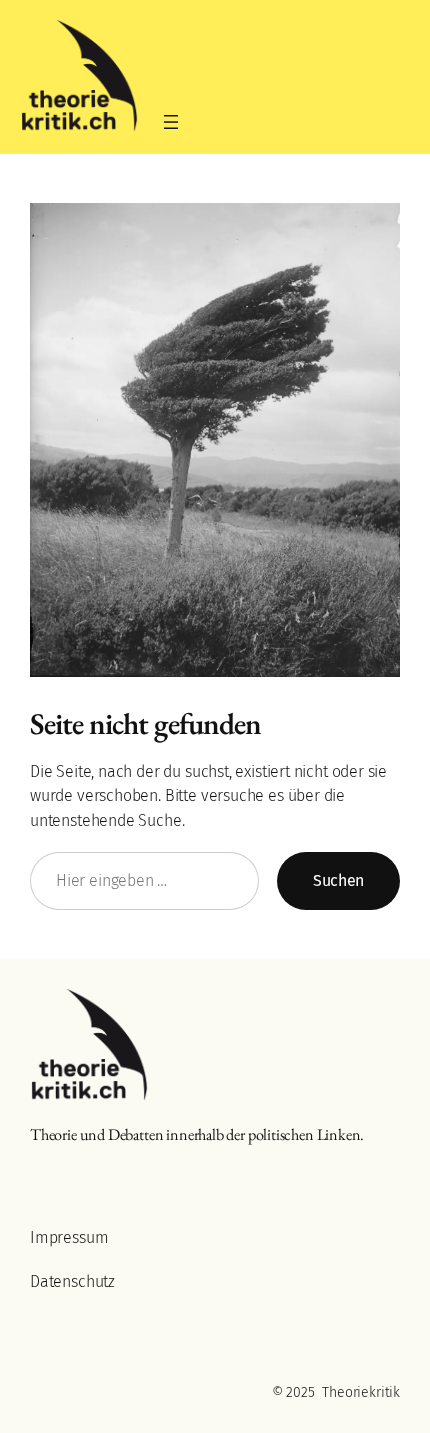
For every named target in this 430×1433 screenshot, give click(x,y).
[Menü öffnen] (171, 122)
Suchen (338, 880)
